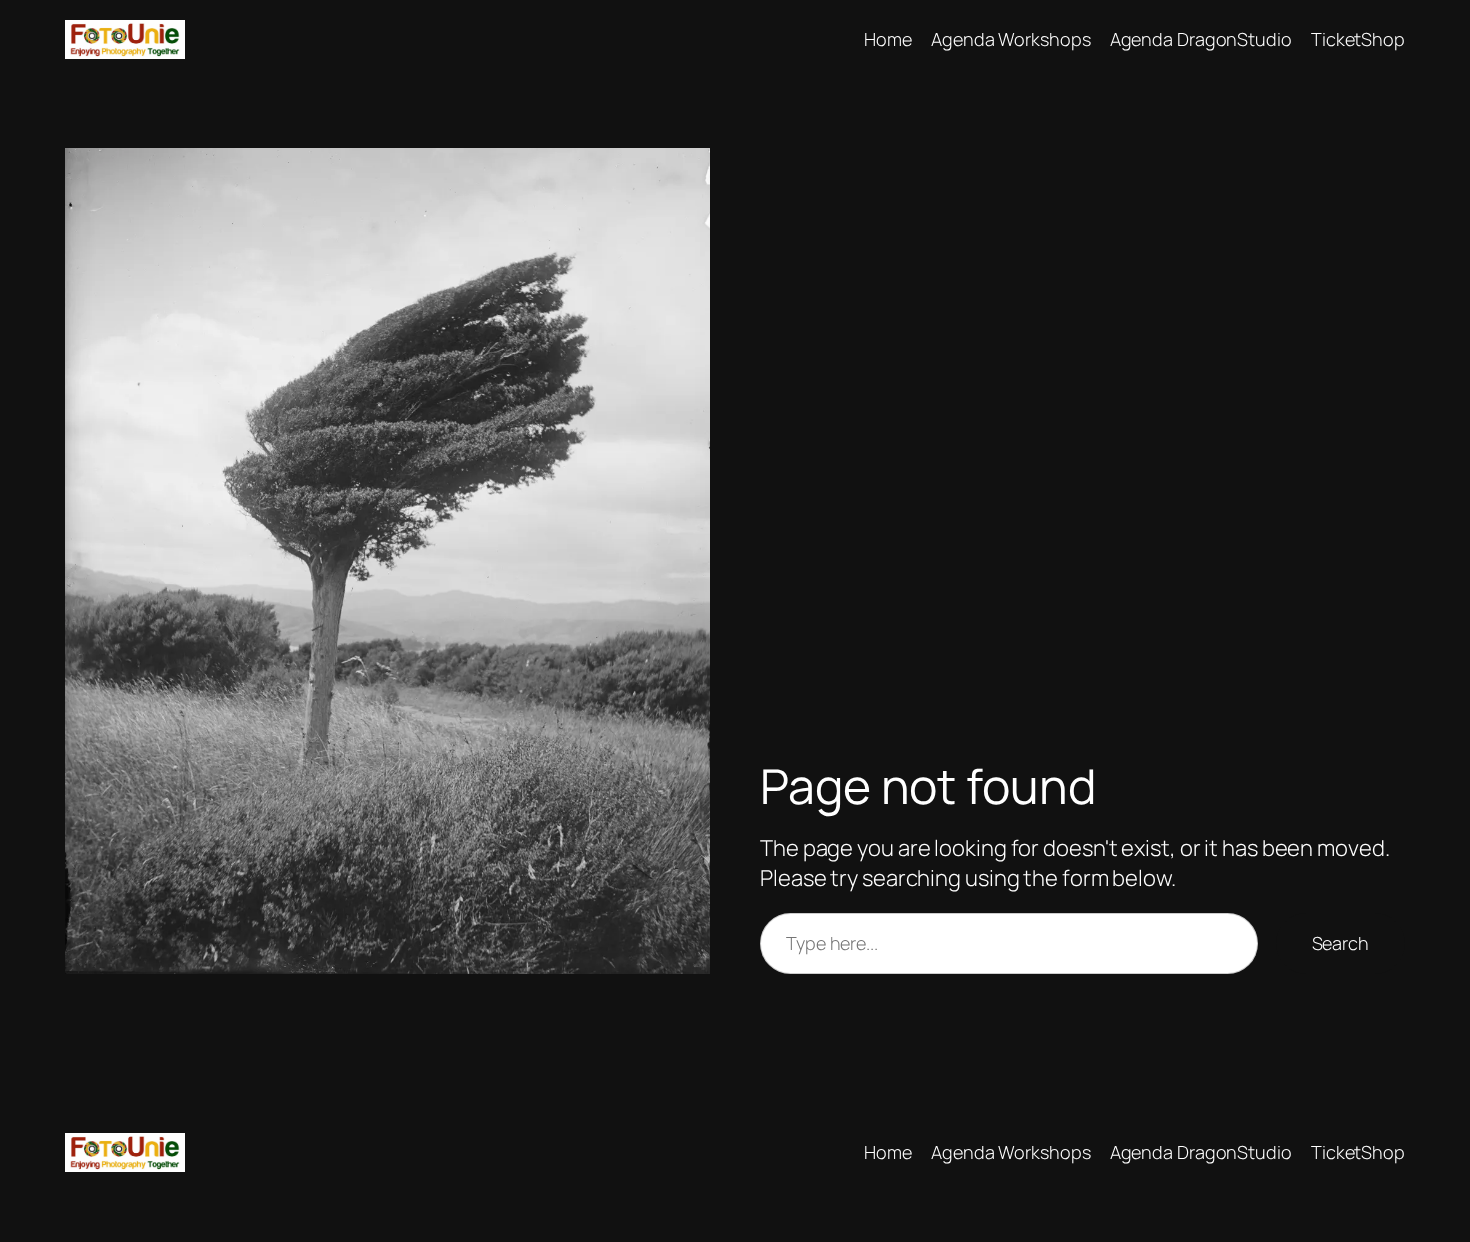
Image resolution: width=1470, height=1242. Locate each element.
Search (1340, 943)
